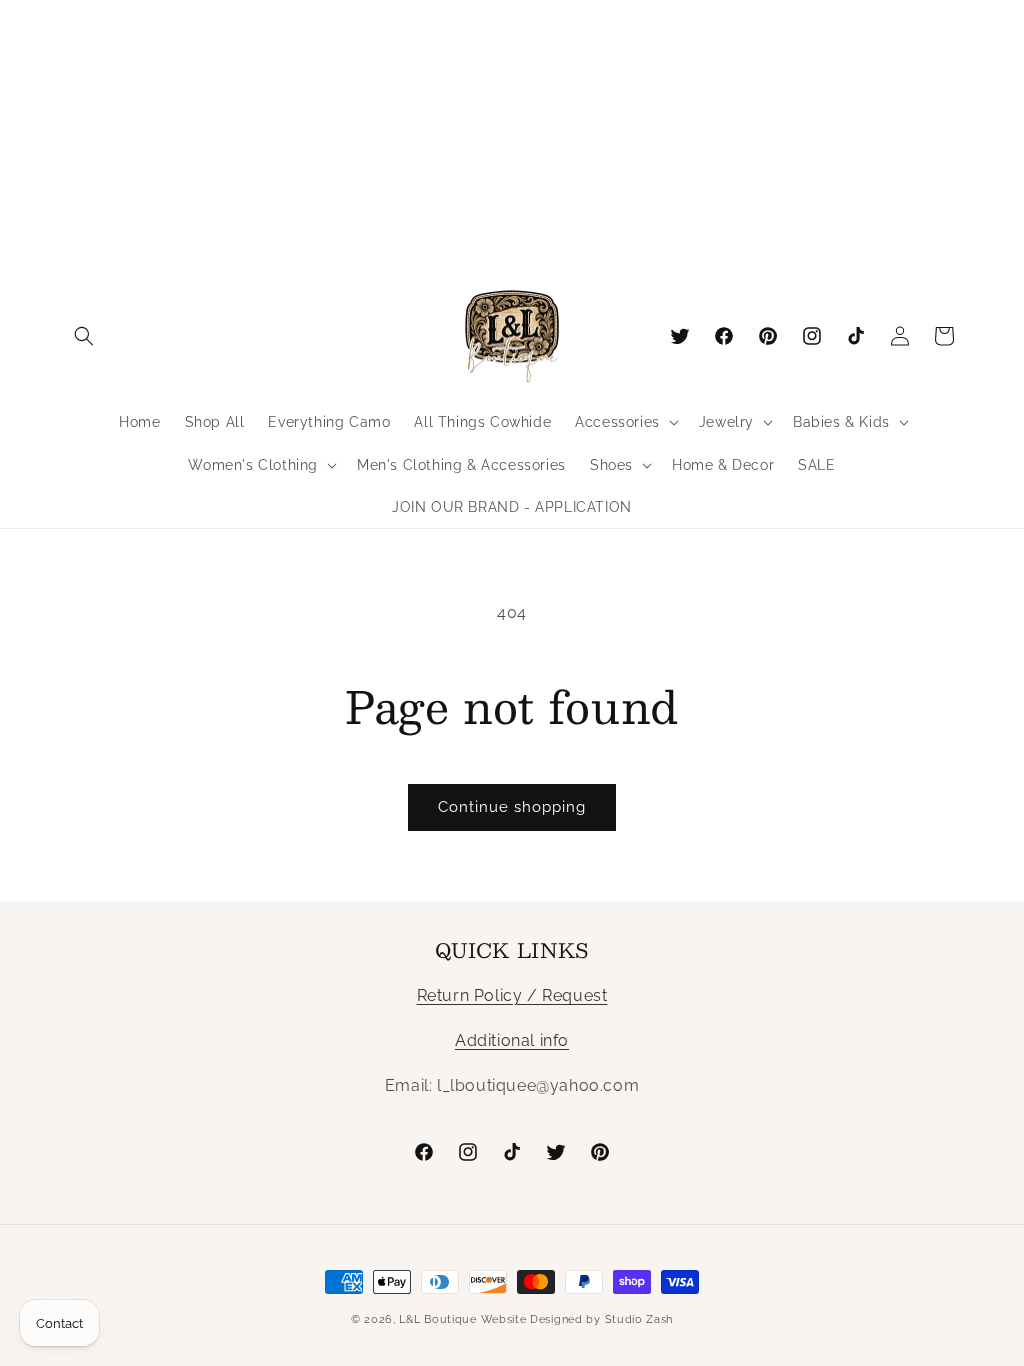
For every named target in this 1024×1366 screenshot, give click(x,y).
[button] (84, 336)
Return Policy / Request (512, 995)
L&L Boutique (437, 1319)
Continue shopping (512, 807)
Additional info (512, 1040)
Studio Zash (639, 1319)
